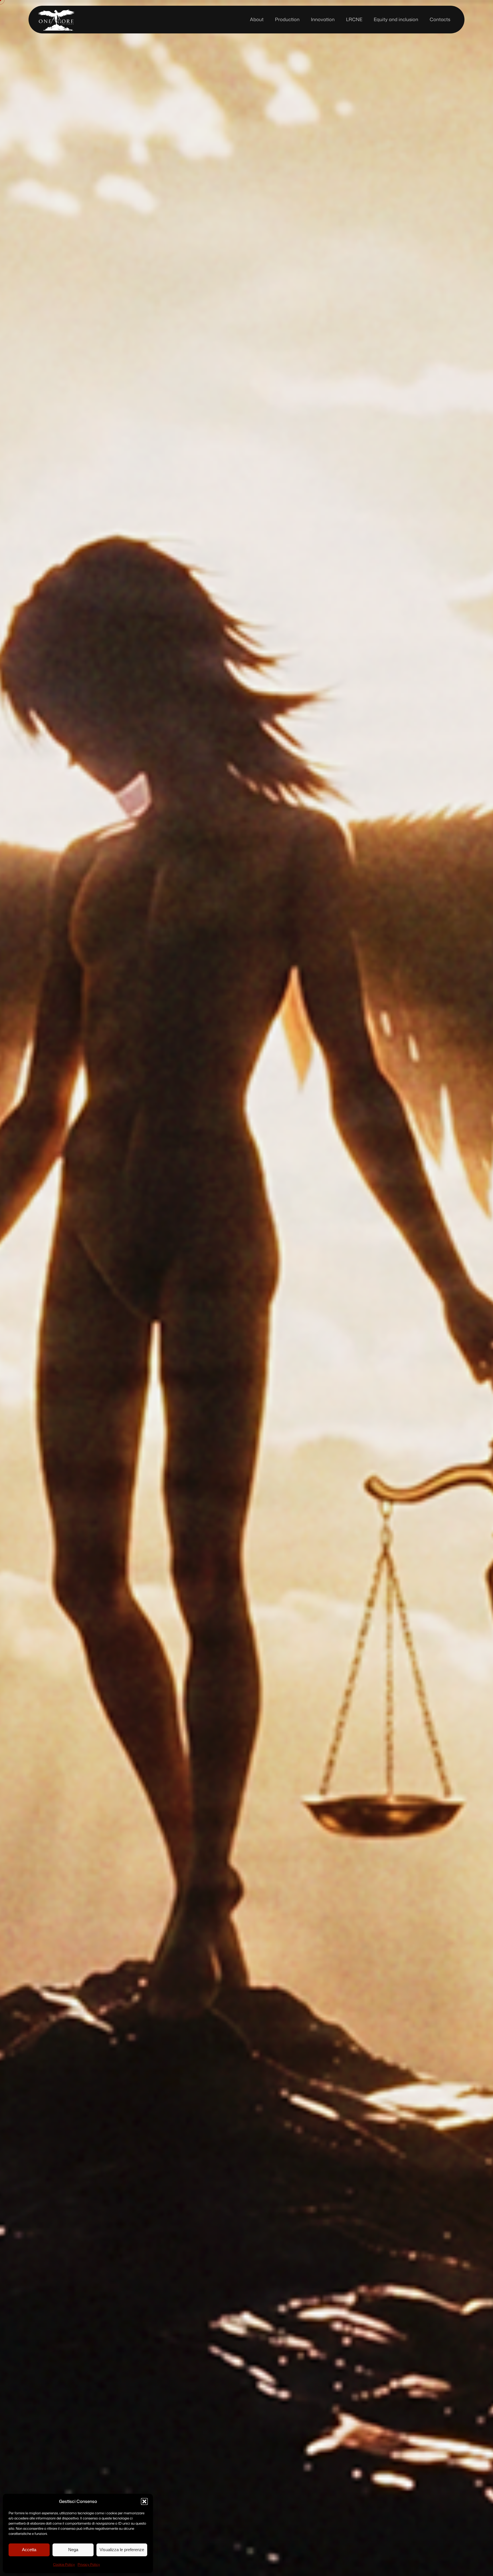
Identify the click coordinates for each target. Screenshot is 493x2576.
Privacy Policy (89, 2564)
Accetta (29, 2550)
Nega (73, 2550)
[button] (144, 2501)
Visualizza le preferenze (122, 2550)
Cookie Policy (64, 2564)
